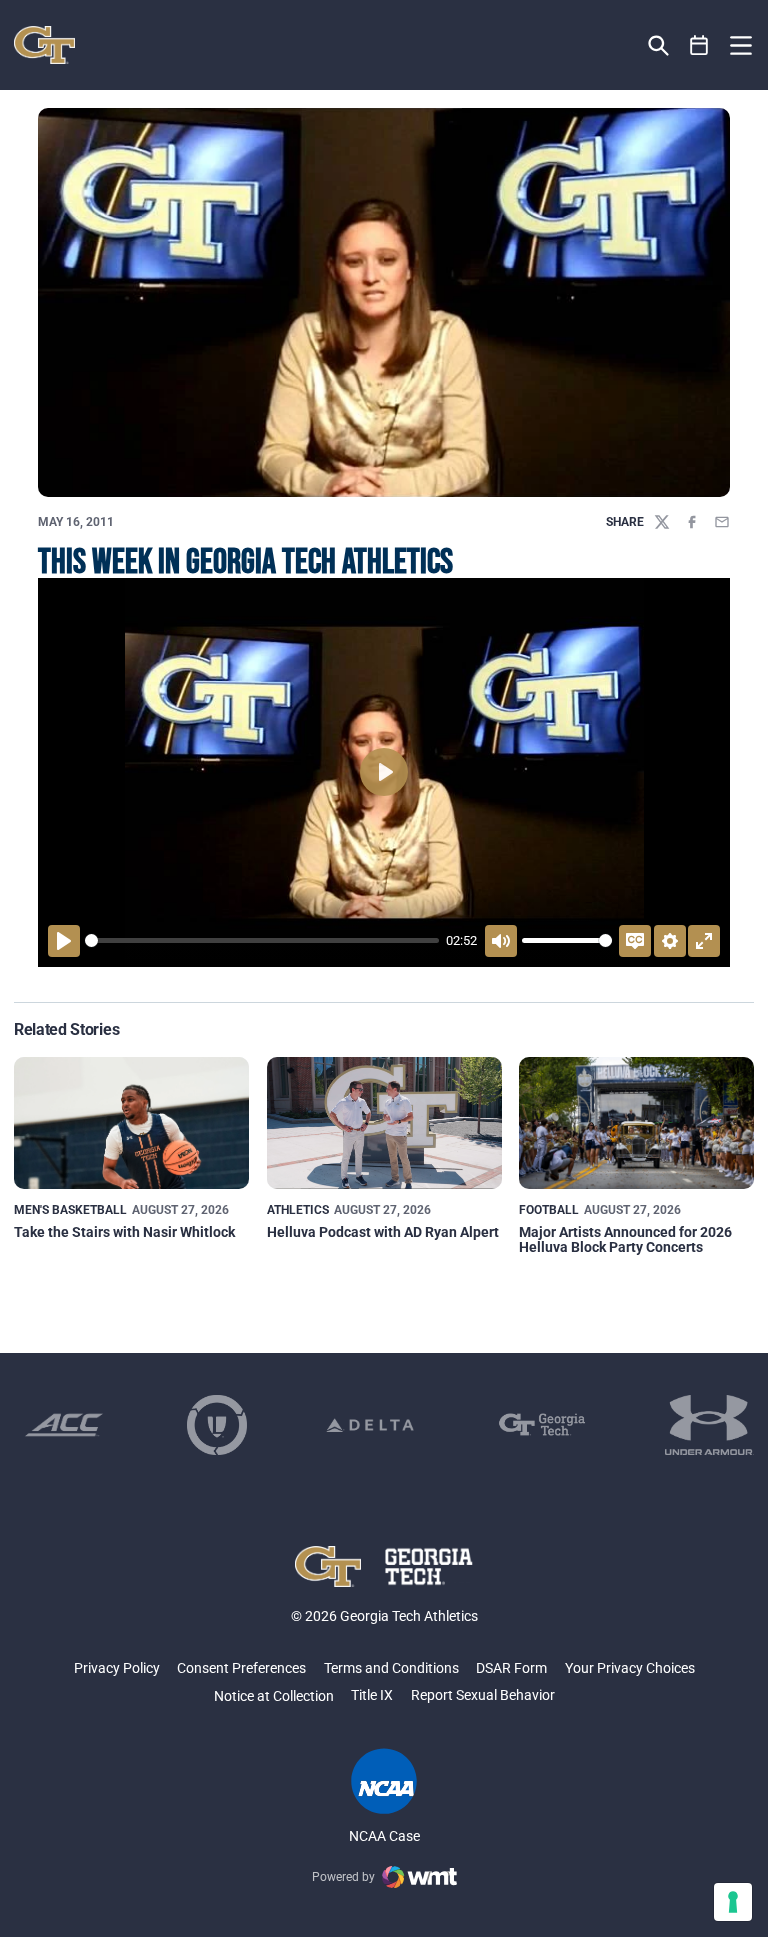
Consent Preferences (241, 1668)
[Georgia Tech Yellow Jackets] (44, 45)
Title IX (372, 1695)
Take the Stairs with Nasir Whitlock (124, 1232)
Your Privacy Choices (630, 1668)
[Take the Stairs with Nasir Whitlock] (131, 1123)
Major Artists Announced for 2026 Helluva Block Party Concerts (625, 1239)
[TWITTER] (662, 522)
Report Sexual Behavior (483, 1695)
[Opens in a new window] (64, 1425)
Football (549, 1210)
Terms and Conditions (391, 1668)
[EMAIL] (722, 522)
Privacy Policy (117, 1668)
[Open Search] (658, 45)
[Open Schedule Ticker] (699, 45)
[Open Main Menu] (741, 46)
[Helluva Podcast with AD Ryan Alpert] (384, 1123)
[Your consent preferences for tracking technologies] (733, 1902)
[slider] (262, 940)
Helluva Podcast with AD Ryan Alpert (383, 1232)
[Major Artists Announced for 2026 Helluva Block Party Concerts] (636, 1123)
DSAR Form (511, 1668)
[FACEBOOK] (692, 522)
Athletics (298, 1210)
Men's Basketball (70, 1210)
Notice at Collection (274, 1696)
